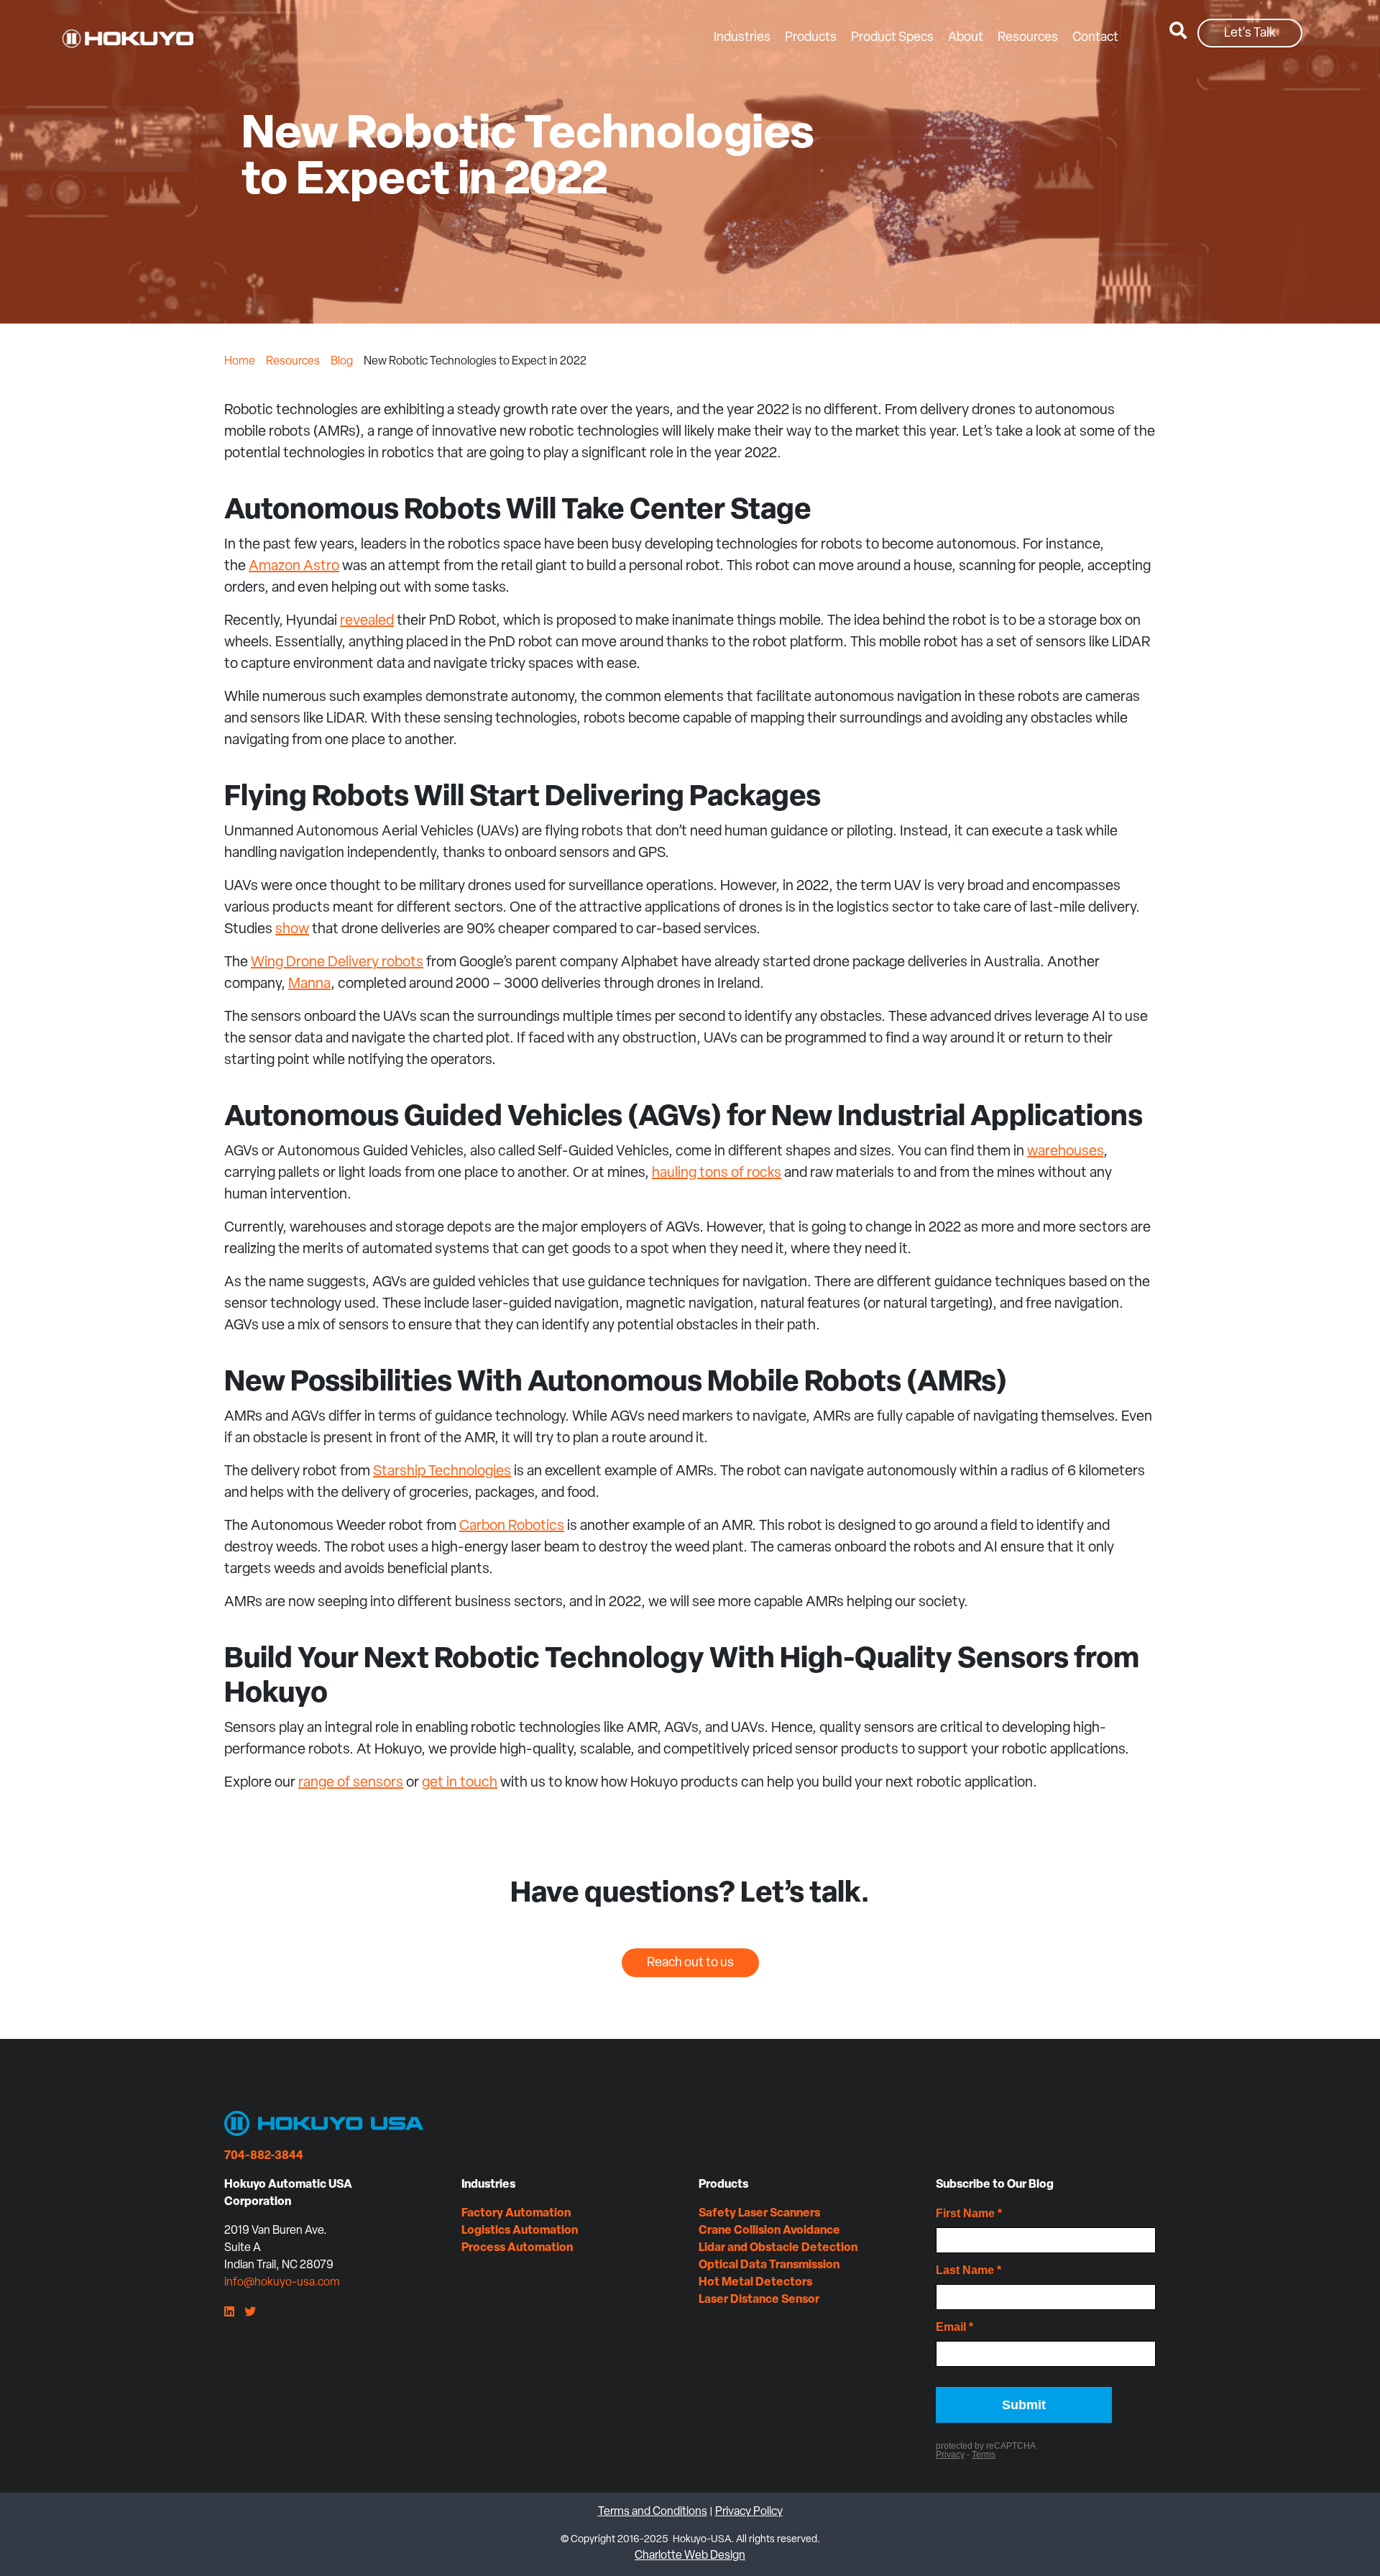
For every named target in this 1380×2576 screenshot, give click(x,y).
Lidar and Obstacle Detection (778, 2248)
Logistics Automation (520, 2231)
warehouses (1065, 1152)
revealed (367, 621)
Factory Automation (516, 2214)
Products (811, 38)
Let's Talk (1250, 34)
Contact (1095, 38)
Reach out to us (690, 1963)
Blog (342, 362)
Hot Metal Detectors (755, 2283)
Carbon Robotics (512, 1526)
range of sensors (351, 1783)
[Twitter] (250, 2313)
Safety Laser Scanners (759, 2214)
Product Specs (892, 38)
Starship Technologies (442, 1472)
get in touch (460, 1783)
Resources (1028, 38)
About (966, 38)
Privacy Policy (749, 2512)
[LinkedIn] (229, 2313)
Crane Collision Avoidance (769, 2231)
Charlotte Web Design (690, 2556)
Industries (742, 38)
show (292, 930)
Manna (309, 984)
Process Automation (517, 2248)
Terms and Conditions (653, 2512)
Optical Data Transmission (769, 2265)
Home (240, 362)
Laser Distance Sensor (759, 2300)
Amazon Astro (294, 567)
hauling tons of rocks (717, 1173)
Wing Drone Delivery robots (337, 963)
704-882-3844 (264, 2156)
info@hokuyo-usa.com (282, 2283)
